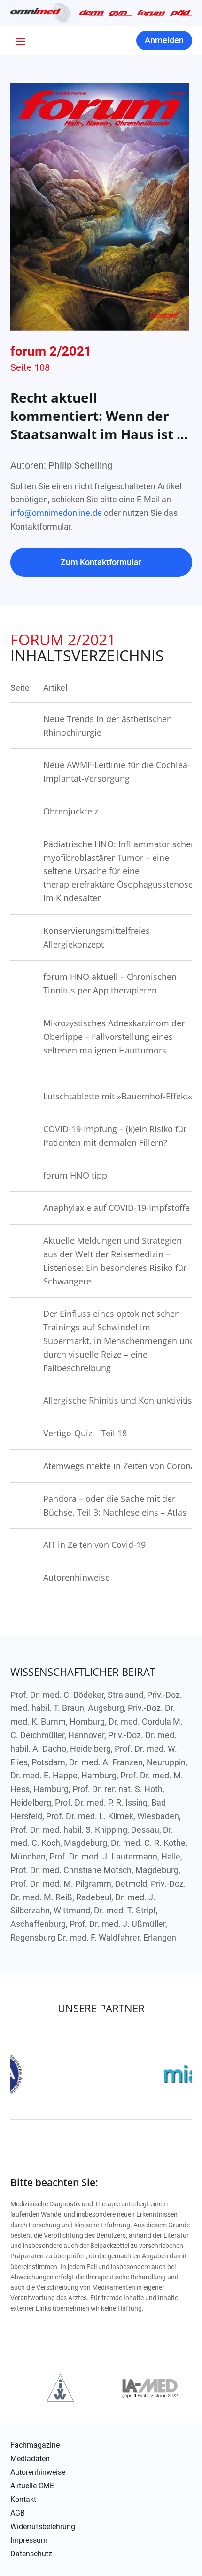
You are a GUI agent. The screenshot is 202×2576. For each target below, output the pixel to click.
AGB (18, 2513)
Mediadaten (30, 2459)
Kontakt (23, 2500)
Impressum (29, 2540)
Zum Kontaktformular (101, 562)
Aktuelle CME (32, 2486)
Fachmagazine (35, 2445)
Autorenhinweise (38, 2472)
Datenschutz (31, 2554)
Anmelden (164, 40)
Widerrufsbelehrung (43, 2527)
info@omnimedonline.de (56, 513)
